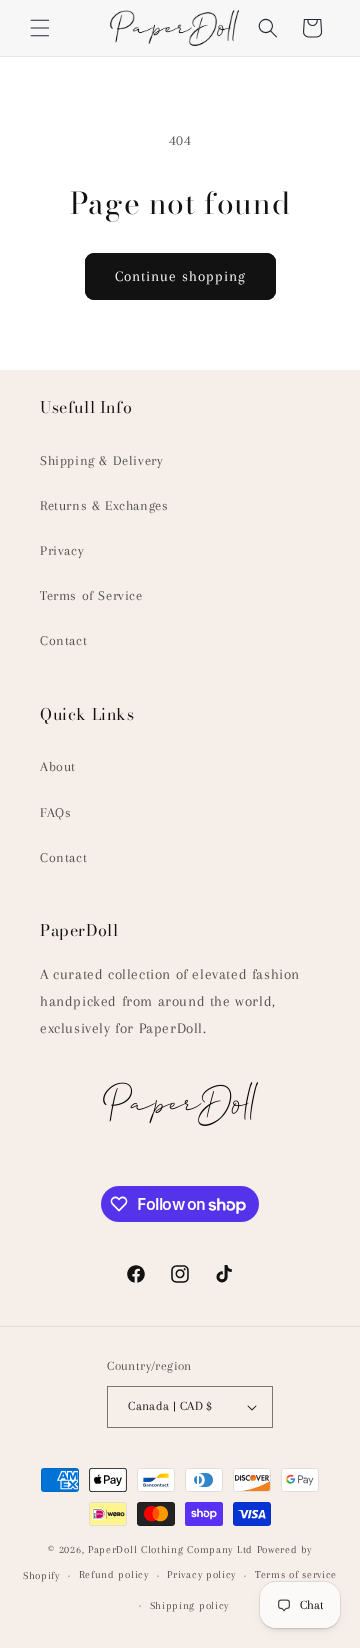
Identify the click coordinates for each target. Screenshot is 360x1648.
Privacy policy (201, 1574)
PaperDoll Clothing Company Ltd (170, 1549)
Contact (63, 640)
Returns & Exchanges (104, 505)
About (58, 766)
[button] (40, 28)
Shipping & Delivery (101, 460)
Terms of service (296, 1574)
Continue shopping (180, 276)
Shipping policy (190, 1605)
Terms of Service (91, 595)
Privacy (62, 550)
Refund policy (114, 1574)
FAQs (55, 812)
